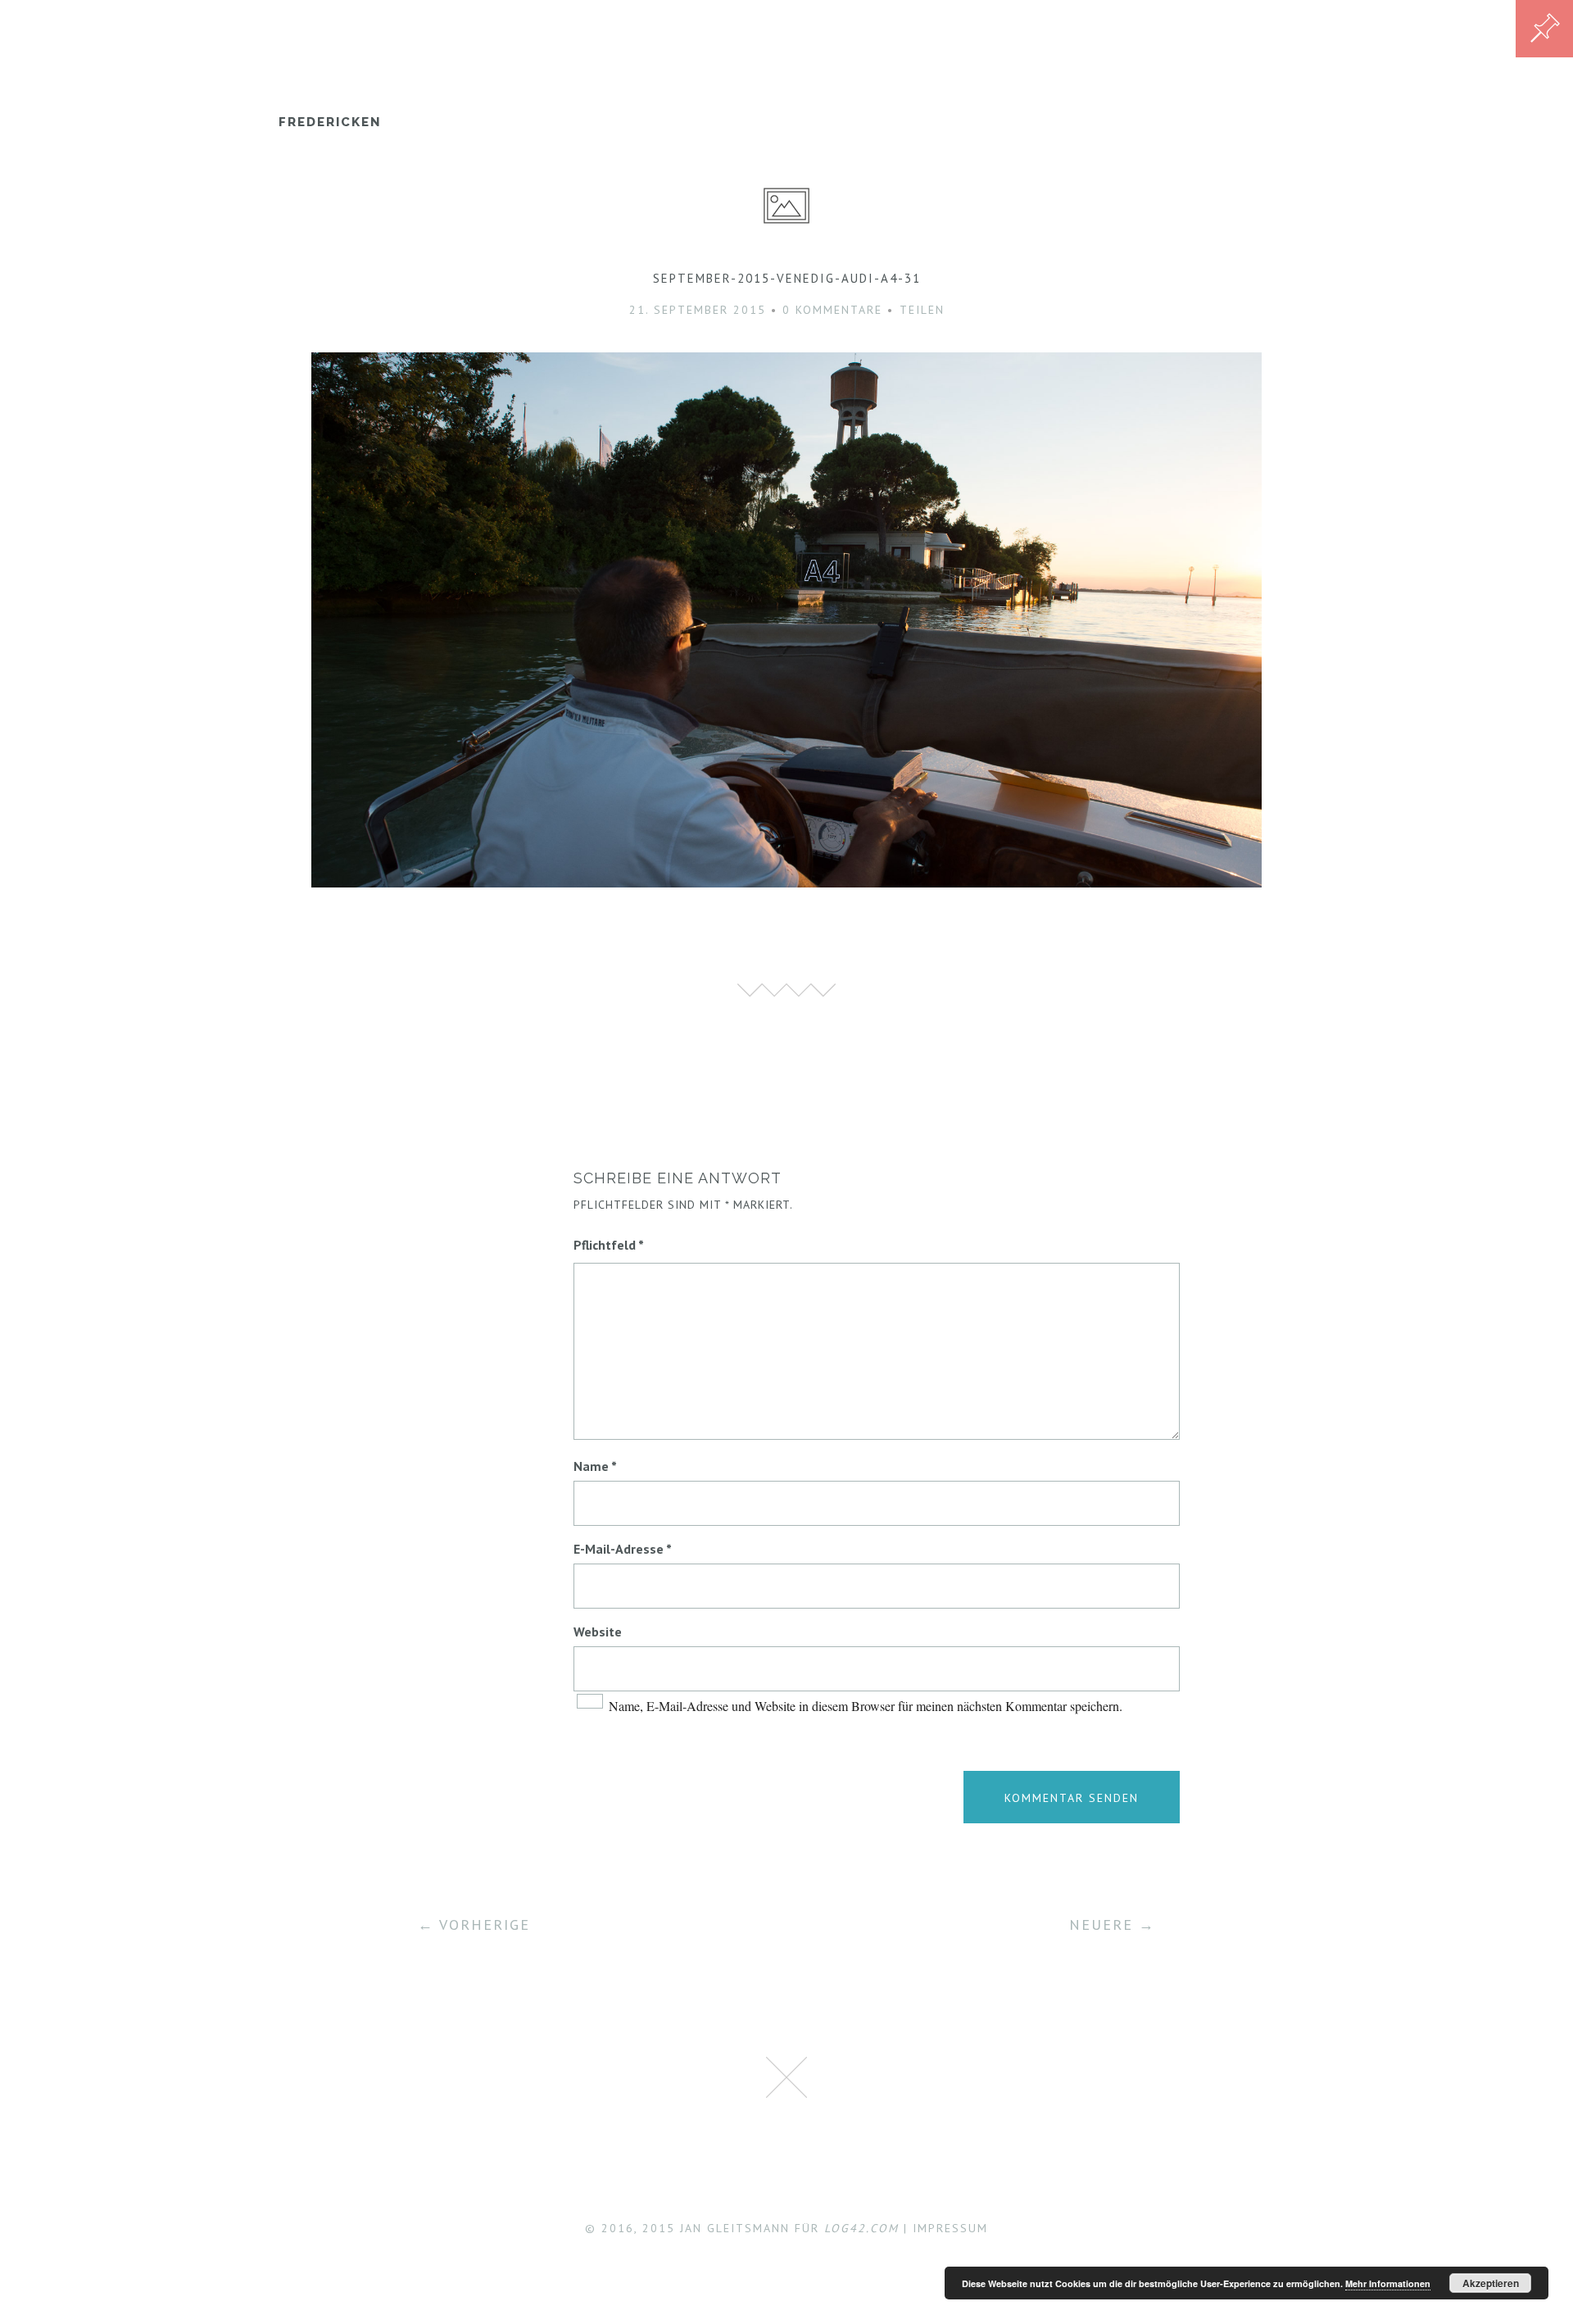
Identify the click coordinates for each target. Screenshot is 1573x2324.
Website (598, 1632)
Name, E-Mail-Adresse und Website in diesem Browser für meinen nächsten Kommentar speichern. (866, 1706)
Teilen (922, 310)
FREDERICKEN (330, 122)
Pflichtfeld (609, 1245)
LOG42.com (861, 2228)
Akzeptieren (1491, 2283)
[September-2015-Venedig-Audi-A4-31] (786, 882)
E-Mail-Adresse (623, 1549)
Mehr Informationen (1388, 2283)
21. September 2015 (698, 310)
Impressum (950, 2228)
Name (595, 1466)
